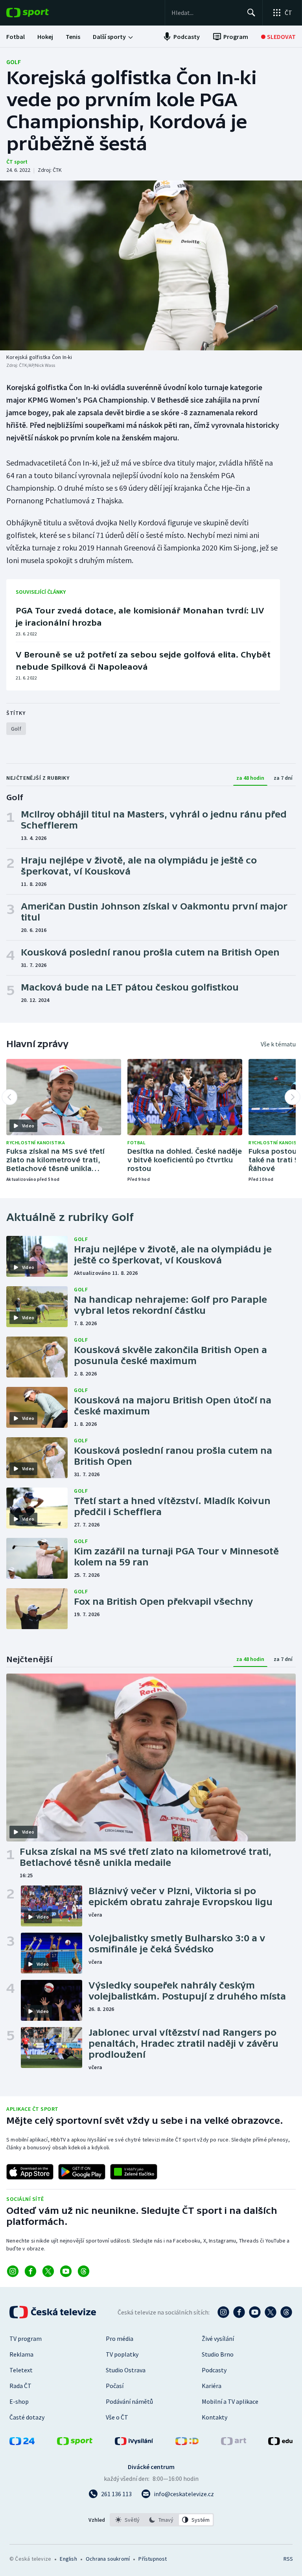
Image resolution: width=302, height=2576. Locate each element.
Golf (14, 62)
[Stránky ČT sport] (75, 2443)
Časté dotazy (27, 2417)
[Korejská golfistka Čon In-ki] (151, 265)
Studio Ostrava (126, 2370)
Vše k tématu (278, 1044)
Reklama (21, 2354)
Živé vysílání (218, 2338)
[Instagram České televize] (223, 2312)
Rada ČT (20, 2386)
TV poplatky (122, 2354)
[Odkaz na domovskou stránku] (39, 13)
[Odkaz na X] (48, 2271)
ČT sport (17, 162)
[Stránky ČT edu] (280, 2443)
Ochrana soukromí (108, 2559)
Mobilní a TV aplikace (230, 2401)
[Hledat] (251, 13)
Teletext (21, 2370)
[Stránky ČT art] (234, 2443)
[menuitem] (16, 37)
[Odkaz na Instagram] (13, 2271)
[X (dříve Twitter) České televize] (271, 2312)
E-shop (19, 2401)
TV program (26, 2338)
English (68, 2559)
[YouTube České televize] (255, 2312)
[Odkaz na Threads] (84, 2271)
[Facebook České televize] (239, 2312)
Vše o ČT (117, 2417)
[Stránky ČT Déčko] (187, 2443)
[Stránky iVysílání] (134, 2443)
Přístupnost (153, 2559)
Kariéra (212, 2386)
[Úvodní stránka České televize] (53, 2312)
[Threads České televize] (286, 2312)
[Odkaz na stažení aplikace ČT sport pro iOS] (30, 2172)
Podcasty (214, 2370)
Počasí (115, 2386)
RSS (288, 2559)
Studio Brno (218, 2354)
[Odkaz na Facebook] (30, 2271)
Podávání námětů (129, 2401)
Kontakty (215, 2417)
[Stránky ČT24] (22, 2443)
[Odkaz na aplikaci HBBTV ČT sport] (134, 2172)
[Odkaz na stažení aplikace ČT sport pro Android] (82, 2172)
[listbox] (162, 2520)
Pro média (120, 2338)
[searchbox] (206, 13)
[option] (128, 2520)
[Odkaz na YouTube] (66, 2271)
